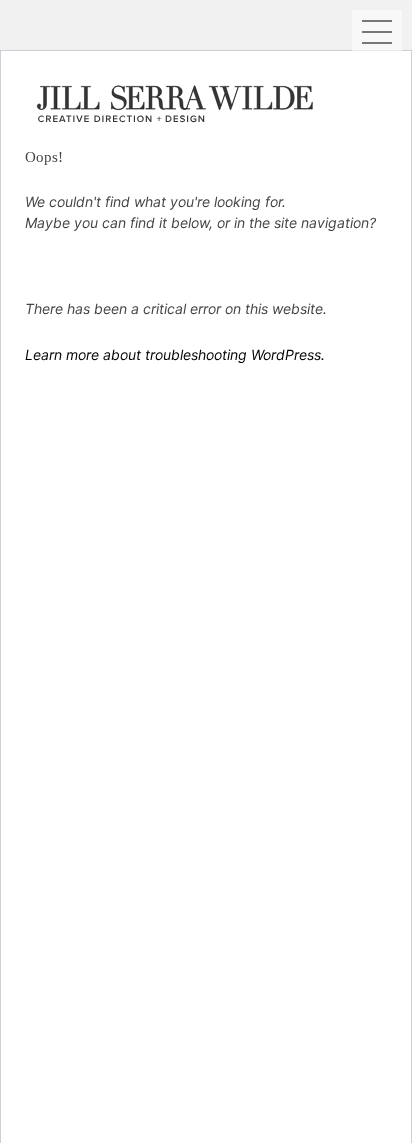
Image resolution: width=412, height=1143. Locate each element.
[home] (180, 101)
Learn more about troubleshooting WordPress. (175, 354)
